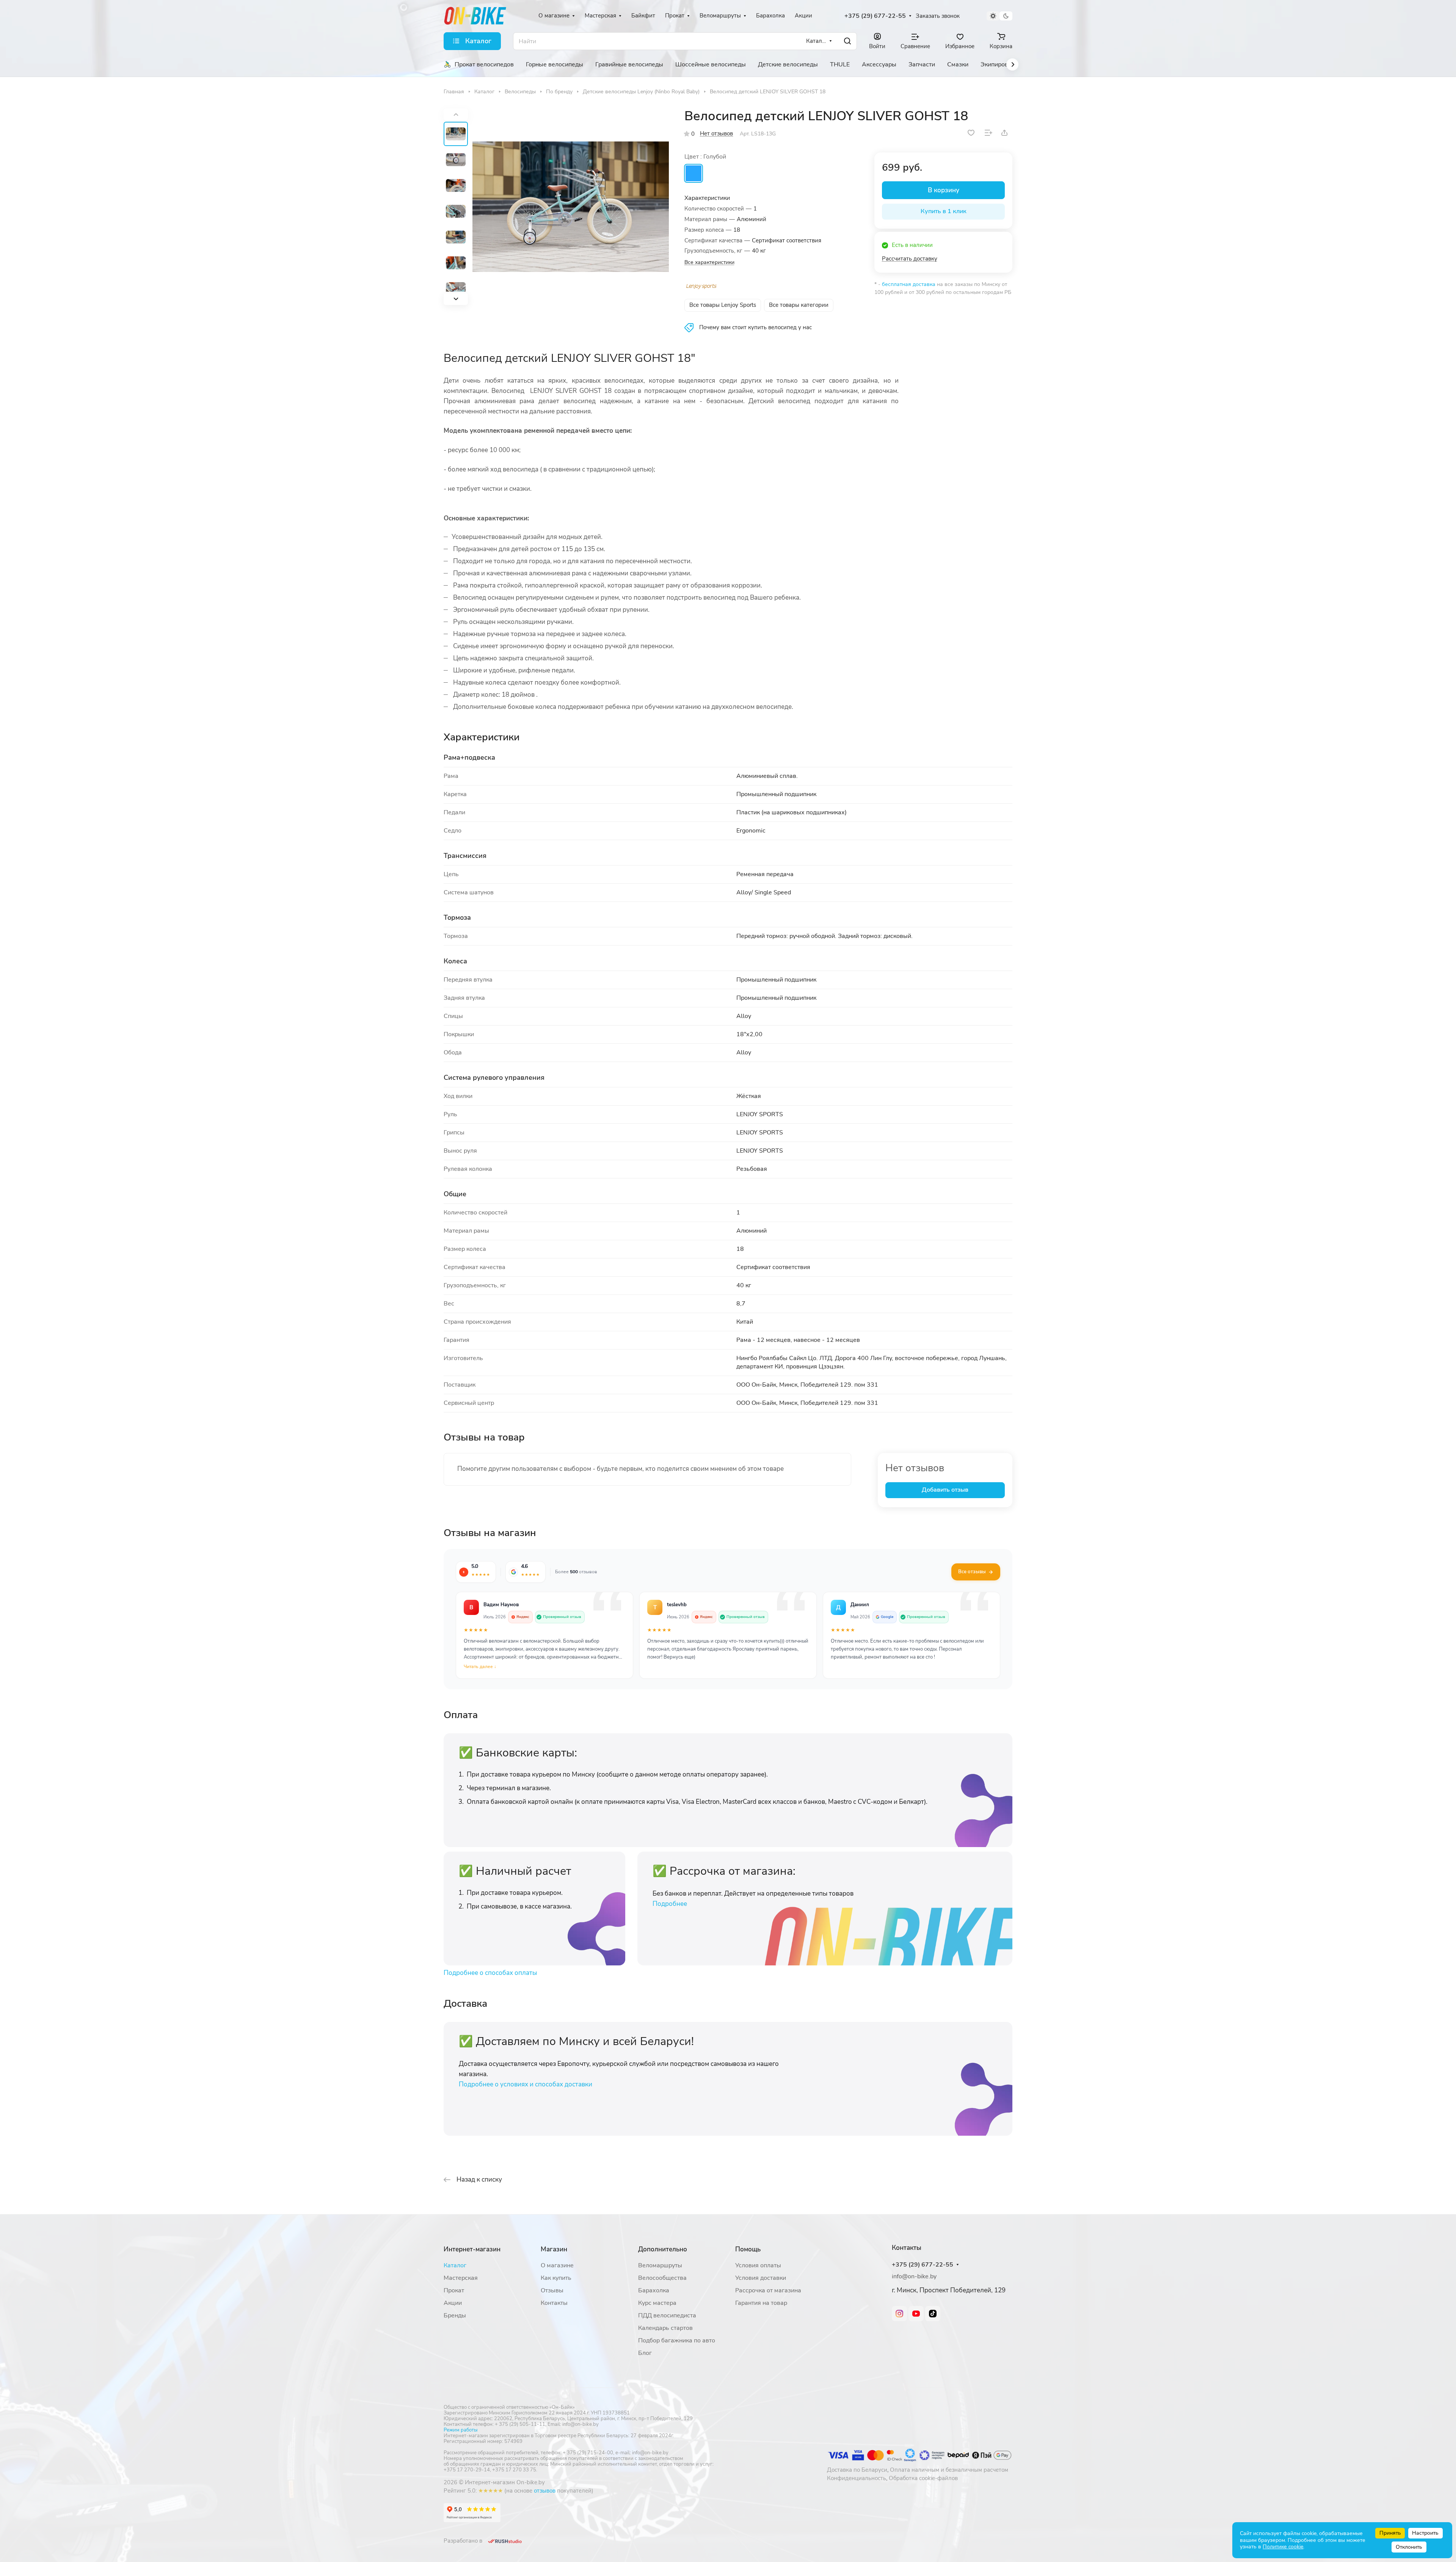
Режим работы (460, 2430)
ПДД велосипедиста (667, 2315)
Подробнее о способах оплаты (490, 1973)
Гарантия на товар (761, 2303)
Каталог (455, 2265)
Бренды (455, 2315)
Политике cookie (1283, 2547)
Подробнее (670, 1904)
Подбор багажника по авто (677, 2341)
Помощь (748, 2249)
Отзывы (552, 2290)
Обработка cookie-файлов (923, 2478)
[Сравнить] (988, 133)
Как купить (556, 2278)
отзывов (545, 2491)
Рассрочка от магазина (768, 2290)
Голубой (693, 173)
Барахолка (654, 2290)
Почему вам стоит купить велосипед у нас (755, 327)
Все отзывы (972, 1572)
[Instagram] (899, 2314)
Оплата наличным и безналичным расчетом (949, 2470)
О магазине (557, 2265)
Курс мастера (657, 2303)
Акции (453, 2303)
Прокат (454, 2290)
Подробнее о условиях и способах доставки (526, 2084)
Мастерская (461, 2278)
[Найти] (847, 41)
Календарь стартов (665, 2328)
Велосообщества (662, 2278)
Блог (645, 2353)
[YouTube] (916, 2314)
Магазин (554, 2249)
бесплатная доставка (909, 284)
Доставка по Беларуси (857, 2470)
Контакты (554, 2303)
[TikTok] (933, 2314)
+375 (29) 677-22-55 (875, 16)
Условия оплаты (758, 2265)
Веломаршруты (660, 2265)
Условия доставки (761, 2278)
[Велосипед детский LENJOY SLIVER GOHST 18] (571, 207)
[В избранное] (971, 133)
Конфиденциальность (857, 2478)
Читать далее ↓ (480, 1667)
